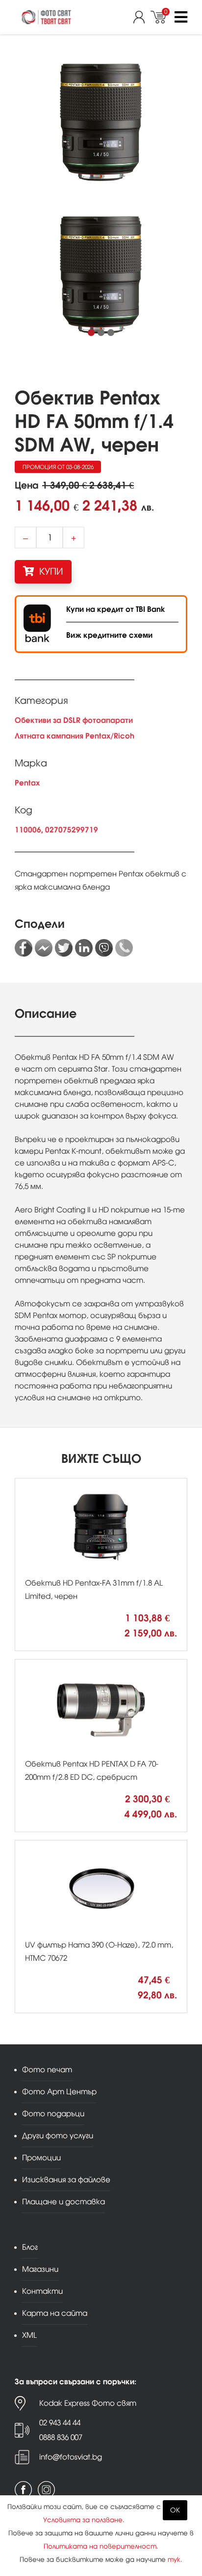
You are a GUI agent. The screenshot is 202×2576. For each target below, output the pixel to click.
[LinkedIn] (84, 948)
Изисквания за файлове (66, 2180)
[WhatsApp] (124, 948)
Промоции (41, 2158)
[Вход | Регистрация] (142, 17)
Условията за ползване (83, 2520)
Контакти (42, 2291)
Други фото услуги (58, 2136)
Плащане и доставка (63, 2202)
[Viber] (104, 948)
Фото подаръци (53, 2114)
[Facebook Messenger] (44, 948)
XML (29, 2335)
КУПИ (50, 571)
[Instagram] (46, 2490)
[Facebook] (24, 948)
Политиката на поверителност (100, 2546)
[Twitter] (64, 948)
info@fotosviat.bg (71, 2457)
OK (175, 2510)
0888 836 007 (61, 2437)
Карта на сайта (55, 2313)
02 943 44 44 (60, 2423)
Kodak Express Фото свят (88, 2403)
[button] (91, 333)
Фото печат (47, 2070)
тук (174, 2560)
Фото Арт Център (59, 2092)
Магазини (40, 2269)
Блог (30, 2247)
